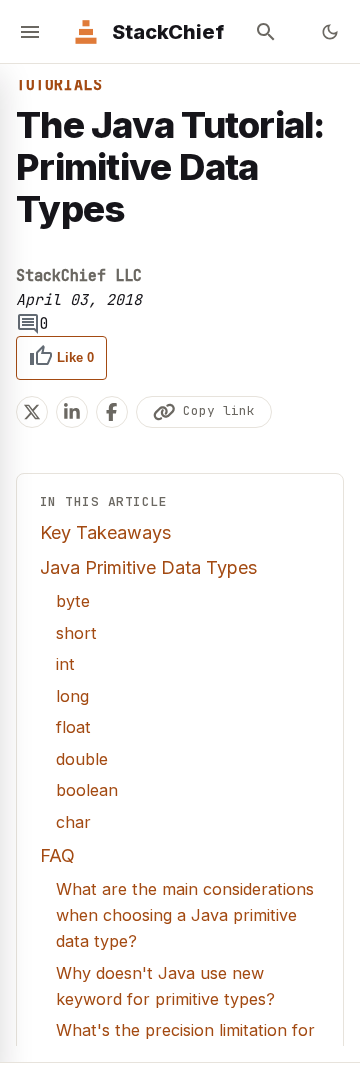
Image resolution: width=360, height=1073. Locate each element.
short (76, 633)
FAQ (57, 855)
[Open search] (266, 32)
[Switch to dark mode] (330, 32)
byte (73, 601)
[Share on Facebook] (112, 412)
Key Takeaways (105, 532)
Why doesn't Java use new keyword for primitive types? (165, 986)
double (82, 759)
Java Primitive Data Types (148, 567)
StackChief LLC (79, 276)
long (72, 696)
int (65, 664)
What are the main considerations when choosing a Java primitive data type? (185, 915)
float (73, 727)
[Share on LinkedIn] (72, 412)
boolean (87, 790)
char (73, 822)
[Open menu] (30, 32)
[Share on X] (32, 412)
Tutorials (59, 85)
